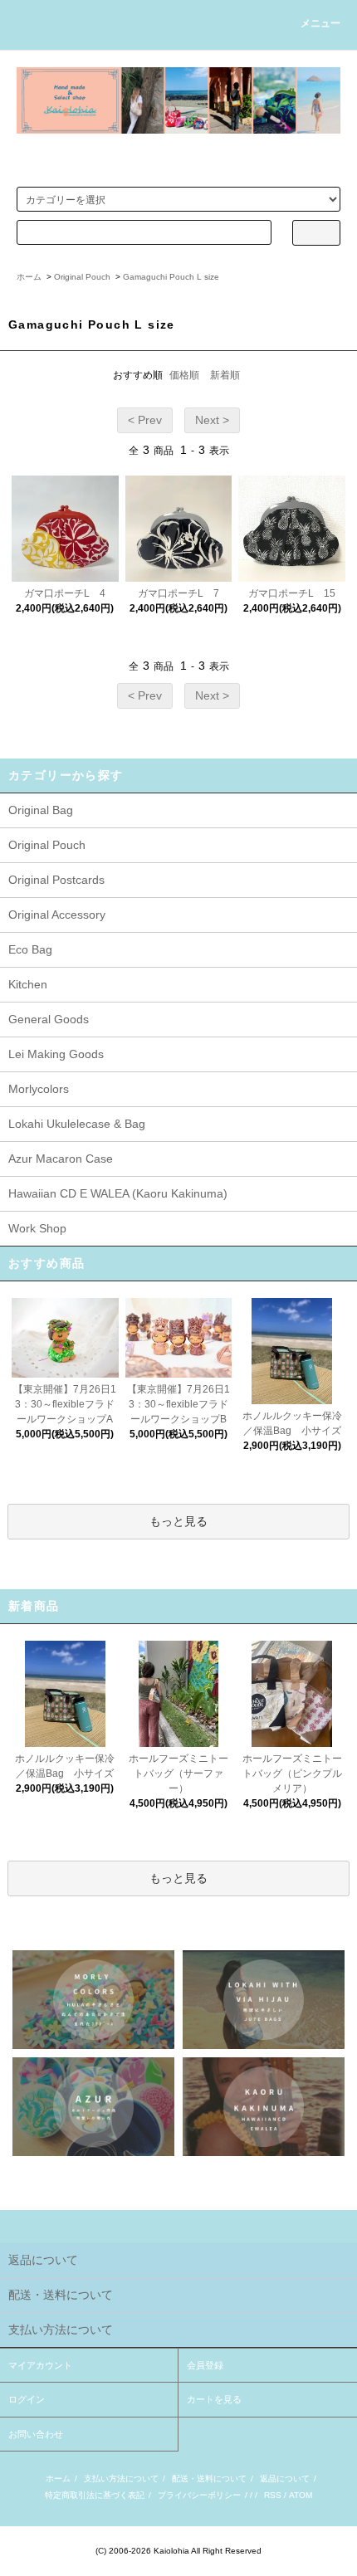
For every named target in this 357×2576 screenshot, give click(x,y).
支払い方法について (121, 2478)
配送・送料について (209, 2478)
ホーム (29, 277)
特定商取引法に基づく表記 (95, 2495)
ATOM (301, 2495)
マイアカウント (40, 2365)
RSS (273, 2495)
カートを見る (214, 2399)
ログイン (27, 2399)
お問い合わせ (36, 2434)
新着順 (225, 375)
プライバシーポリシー (199, 2495)
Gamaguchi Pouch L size (171, 277)
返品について (285, 2478)
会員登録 (205, 2365)
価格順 (184, 375)
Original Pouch (82, 277)
